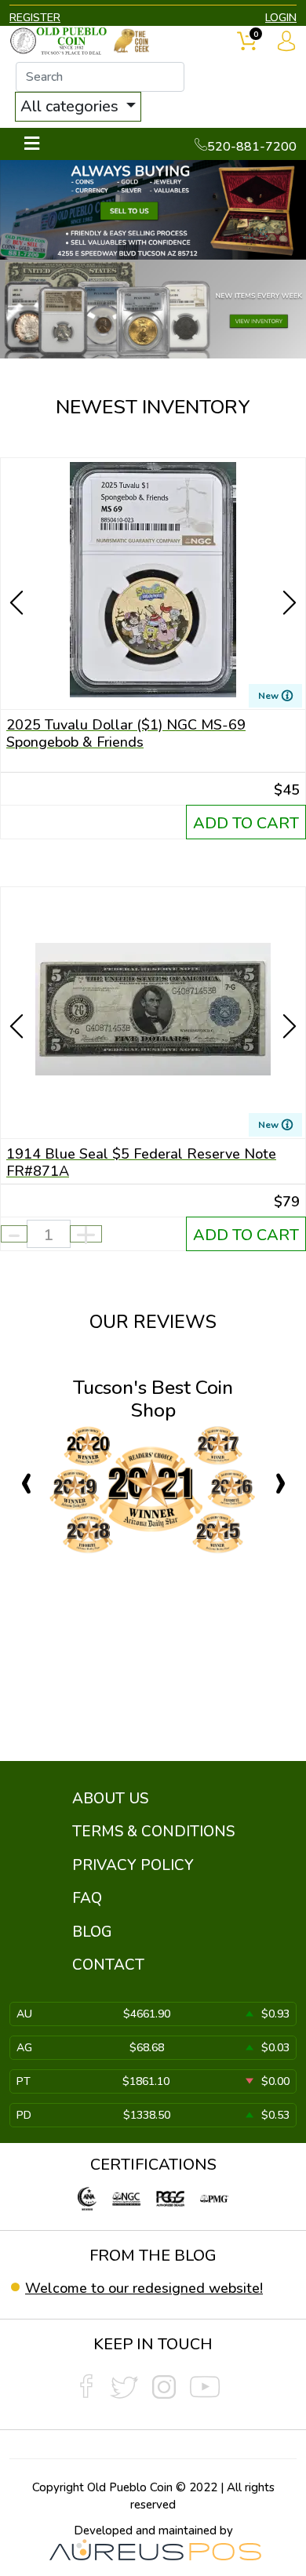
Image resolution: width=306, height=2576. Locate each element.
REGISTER (35, 18)
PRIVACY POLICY (133, 1865)
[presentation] (18, 575)
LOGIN (281, 18)
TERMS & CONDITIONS (153, 1832)
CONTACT (108, 1965)
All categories (71, 106)
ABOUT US (110, 1799)
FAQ (87, 1898)
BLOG (92, 1932)
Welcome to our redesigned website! (144, 2288)
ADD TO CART (246, 823)
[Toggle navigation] (32, 144)
